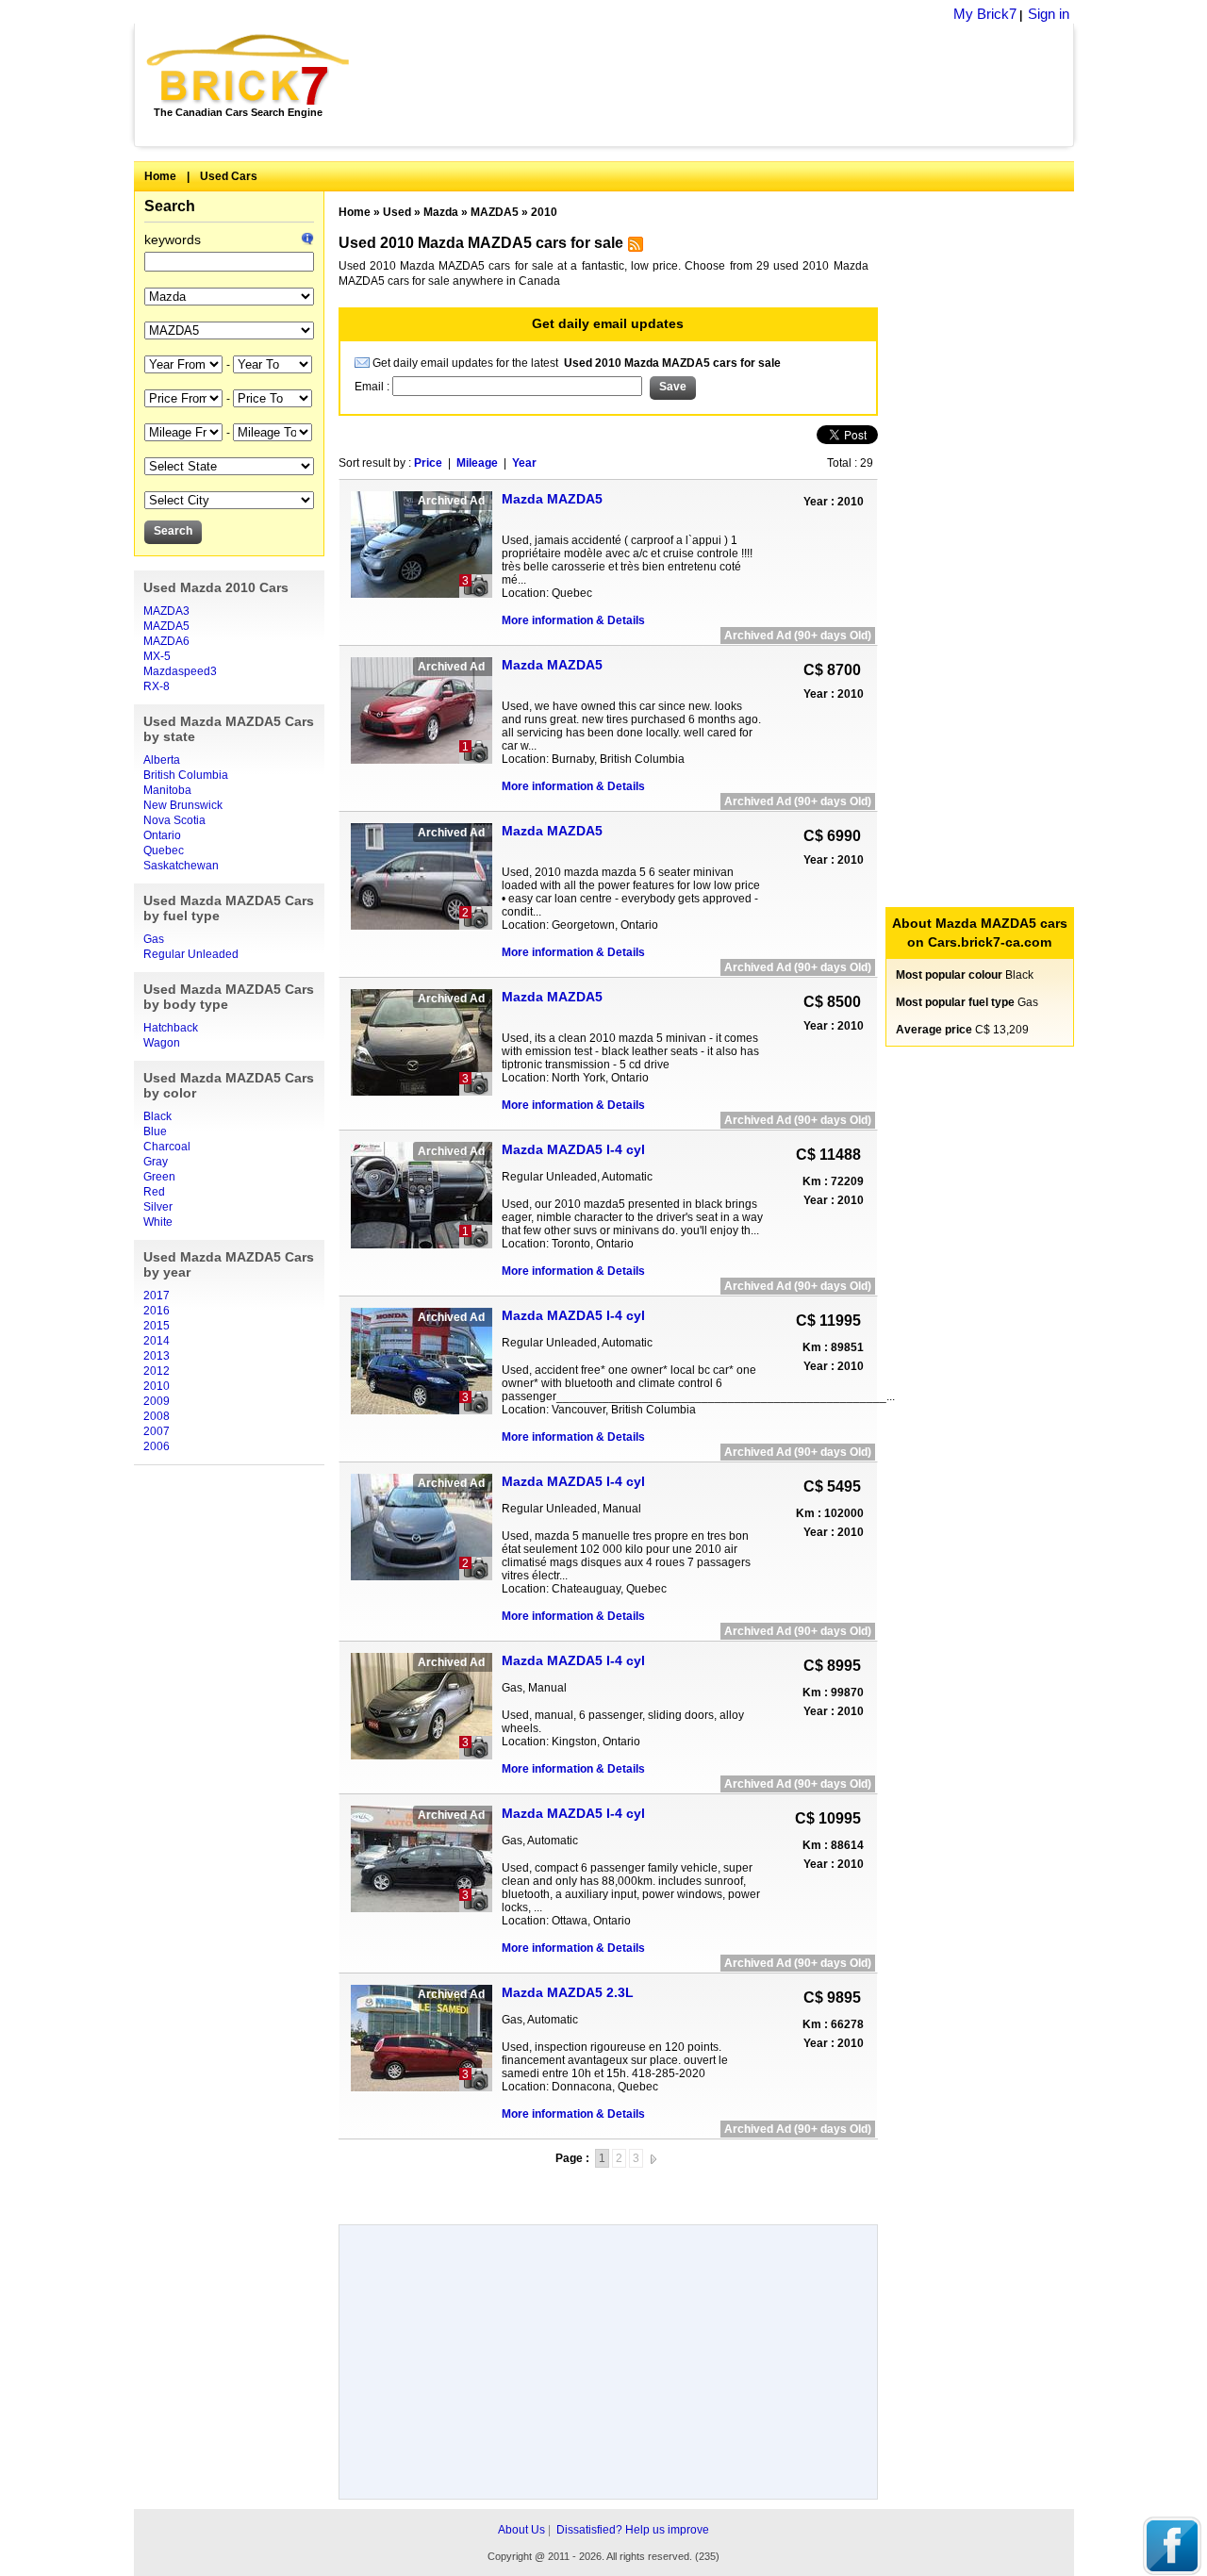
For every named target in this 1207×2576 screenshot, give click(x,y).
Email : (373, 387)
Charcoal (167, 1147)
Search (170, 206)
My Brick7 (985, 14)
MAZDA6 (166, 641)
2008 (157, 1416)
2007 (157, 1431)
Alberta (162, 760)
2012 (157, 1371)
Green (159, 1177)
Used (397, 212)
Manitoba (167, 790)
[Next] (653, 2158)
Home (160, 176)
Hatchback (171, 1028)
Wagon (162, 1043)
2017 (157, 1296)
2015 (157, 1326)
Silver (158, 1207)
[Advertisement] (722, 85)
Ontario (162, 835)
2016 (157, 1311)
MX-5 (157, 656)
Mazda (441, 212)
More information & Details (573, 620)
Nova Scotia (174, 820)
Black (157, 1116)
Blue (155, 1131)
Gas (154, 939)
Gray (156, 1162)
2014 (157, 1341)
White (158, 1222)
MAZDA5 (166, 626)
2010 (157, 1386)
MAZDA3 (166, 611)
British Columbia (186, 775)
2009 (157, 1401)
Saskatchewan (181, 866)
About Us (521, 2530)
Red (154, 1192)
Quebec (164, 850)
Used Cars (229, 176)
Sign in (1049, 14)
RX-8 (157, 686)
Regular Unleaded (191, 954)
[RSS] (633, 248)
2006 (157, 1446)
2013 (157, 1356)
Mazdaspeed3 (180, 671)
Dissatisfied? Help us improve (633, 2530)
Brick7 (249, 70)
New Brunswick (183, 805)
